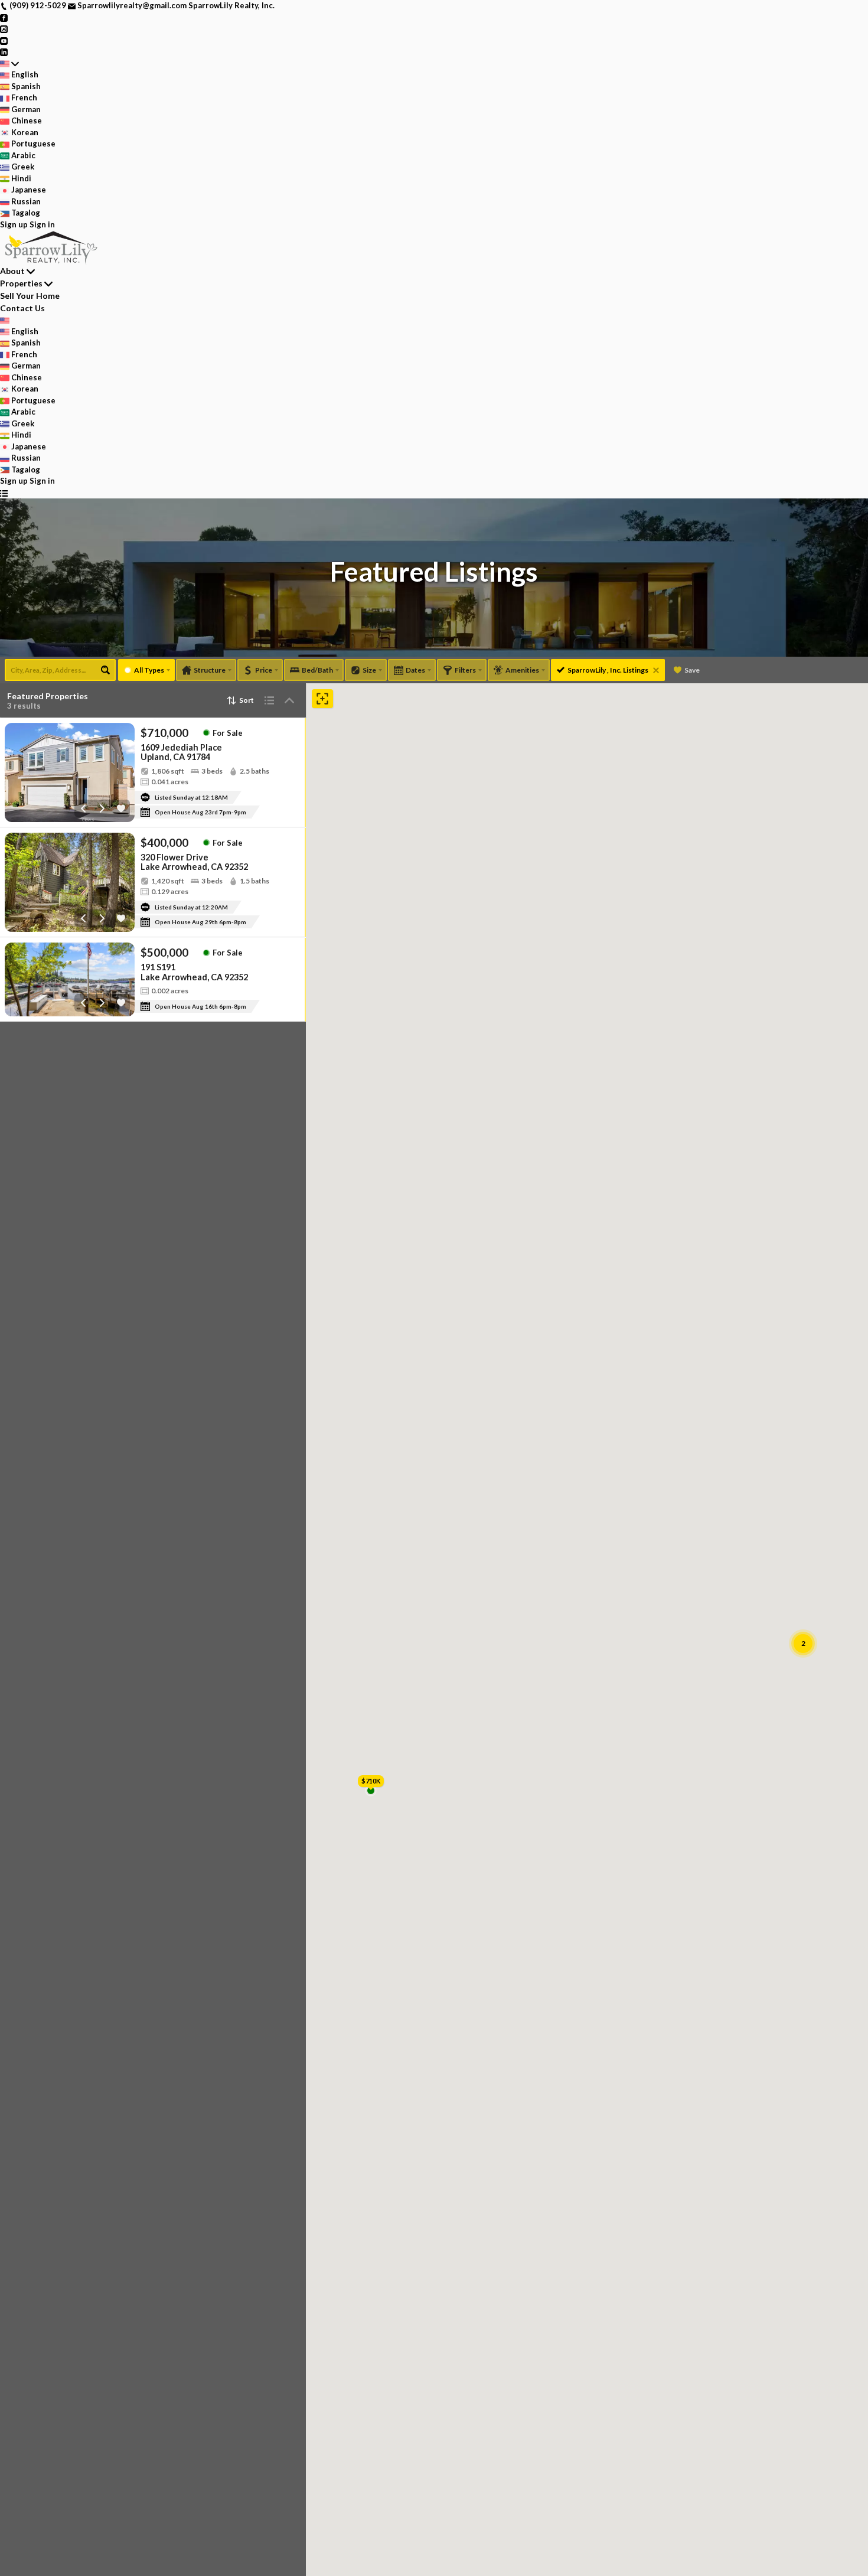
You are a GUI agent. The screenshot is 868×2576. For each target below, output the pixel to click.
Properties (21, 283)
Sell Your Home (30, 296)
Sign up (14, 224)
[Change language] (9, 64)
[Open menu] (4, 493)
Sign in (42, 224)
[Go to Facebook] (4, 17)
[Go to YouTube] (4, 40)
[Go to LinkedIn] (4, 51)
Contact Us (22, 308)
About (12, 271)
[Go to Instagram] (4, 28)
